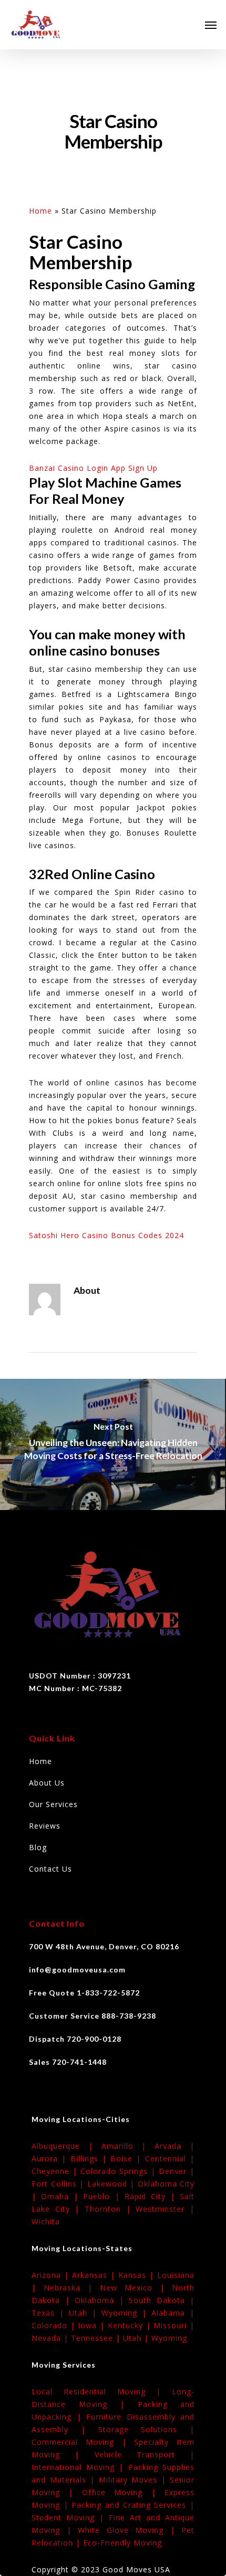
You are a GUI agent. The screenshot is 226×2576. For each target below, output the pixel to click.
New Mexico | (136, 2288)
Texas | (50, 2313)
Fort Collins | (59, 2184)
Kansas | (138, 2275)
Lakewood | (112, 2184)
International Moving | (80, 2467)
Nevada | (51, 2338)
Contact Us (50, 1869)
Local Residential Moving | (102, 2392)
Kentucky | (131, 2325)
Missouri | (174, 2325)
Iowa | (93, 2325)
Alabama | (173, 2313)
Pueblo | (104, 2196)
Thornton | (110, 2209)
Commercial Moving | (83, 2442)
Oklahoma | (102, 2300)
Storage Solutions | (147, 2429)
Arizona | (52, 2275)
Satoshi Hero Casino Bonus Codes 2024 (106, 1235)
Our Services (53, 1804)
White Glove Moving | (130, 2530)
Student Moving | (70, 2517)
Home (40, 211)
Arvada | (174, 2146)
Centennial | (170, 2158)
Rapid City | (152, 2196)
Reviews (45, 1826)
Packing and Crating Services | (133, 2505)
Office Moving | (123, 2492)
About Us (47, 1783)
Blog (38, 1847)
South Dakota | (162, 2300)
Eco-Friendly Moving (122, 2543)
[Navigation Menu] (211, 25)
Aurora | (51, 2158)
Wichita (46, 2221)
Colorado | (55, 2325)
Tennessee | (97, 2338)
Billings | (91, 2158)
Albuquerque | (66, 2146)
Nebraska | (72, 2288)
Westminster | (165, 2209)
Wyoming (169, 2338)
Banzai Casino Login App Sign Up (93, 468)
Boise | (128, 2158)
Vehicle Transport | (145, 2454)
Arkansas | (95, 2275)
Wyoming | (126, 2313)
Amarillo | (128, 2146)
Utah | (85, 2313)
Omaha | (62, 2196)
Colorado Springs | (120, 2171)
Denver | (177, 2171)
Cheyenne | (56, 2171)
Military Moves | (135, 2480)
